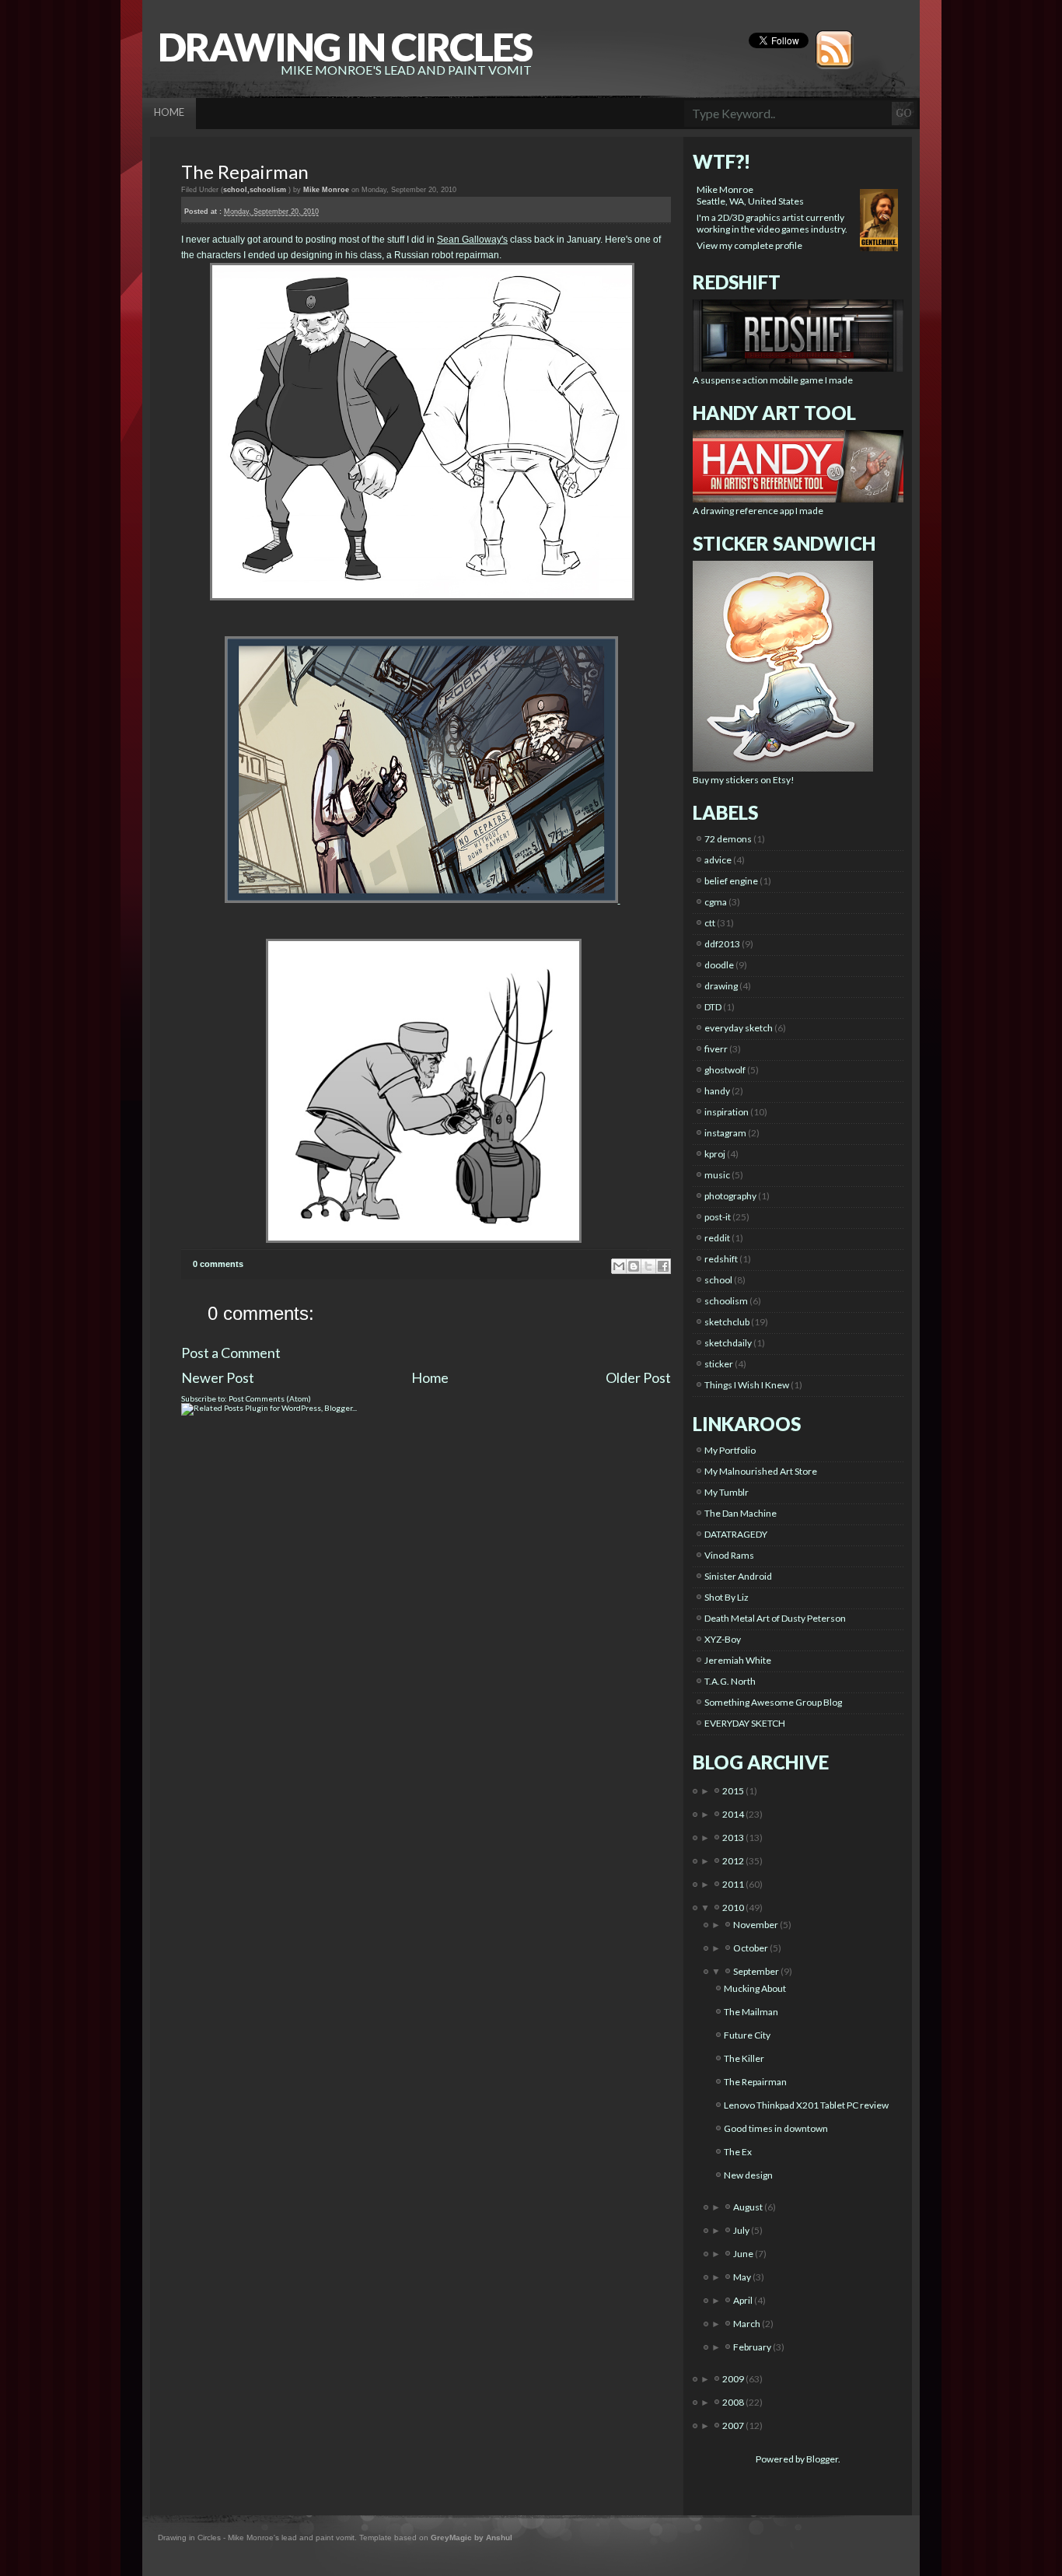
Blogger (822, 2459)
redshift (721, 1259)
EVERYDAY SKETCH (745, 1723)
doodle (719, 965)
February (753, 2347)
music (717, 1175)
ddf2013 (722, 944)
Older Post (638, 1377)
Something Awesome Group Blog (773, 1702)
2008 (734, 2402)
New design (748, 2175)
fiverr (716, 1049)
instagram (725, 1133)
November (756, 1925)
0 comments (218, 1264)
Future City (747, 2035)
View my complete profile (749, 245)
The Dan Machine (741, 1513)
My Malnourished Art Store (761, 1471)
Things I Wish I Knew (747, 1385)
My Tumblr (727, 1492)
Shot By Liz (727, 1597)
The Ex (738, 2152)
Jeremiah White (738, 1660)
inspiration (727, 1112)
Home (430, 1377)
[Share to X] (648, 1266)
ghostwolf (725, 1070)
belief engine (731, 881)
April (744, 2300)
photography (730, 1196)
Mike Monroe (725, 189)
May (743, 2277)
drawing (721, 986)
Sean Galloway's (472, 240)
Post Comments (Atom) (270, 1398)
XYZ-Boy (723, 1639)
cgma (716, 902)
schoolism (268, 190)
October (751, 1948)
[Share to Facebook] (663, 1266)
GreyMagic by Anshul (472, 2537)
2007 (734, 2425)
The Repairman (245, 171)
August (749, 2207)
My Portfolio (730, 1450)
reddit (717, 1238)
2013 (734, 1837)
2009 (734, 2379)
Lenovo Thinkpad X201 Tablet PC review (806, 2105)
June (744, 2254)
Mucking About (755, 1988)
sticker (719, 1364)
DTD (713, 1007)
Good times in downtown (776, 2128)
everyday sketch (739, 1028)
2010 (734, 1907)
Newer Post (218, 1377)
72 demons (728, 839)
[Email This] (619, 1266)
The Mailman (751, 2012)
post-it (718, 1217)
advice (718, 860)
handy (717, 1091)
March (748, 2324)
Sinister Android (738, 1576)
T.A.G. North (730, 1681)
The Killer (744, 2058)
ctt (710, 923)
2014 (734, 1814)
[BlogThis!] (634, 1266)
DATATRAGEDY (736, 1534)
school (235, 190)
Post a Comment (231, 1353)
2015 (734, 1791)
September (757, 1971)
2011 (734, 1884)
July (742, 2230)
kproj (715, 1154)
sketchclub (727, 1322)
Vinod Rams (729, 1555)
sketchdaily (728, 1343)
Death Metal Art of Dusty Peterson (775, 1618)
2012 (734, 1861)
